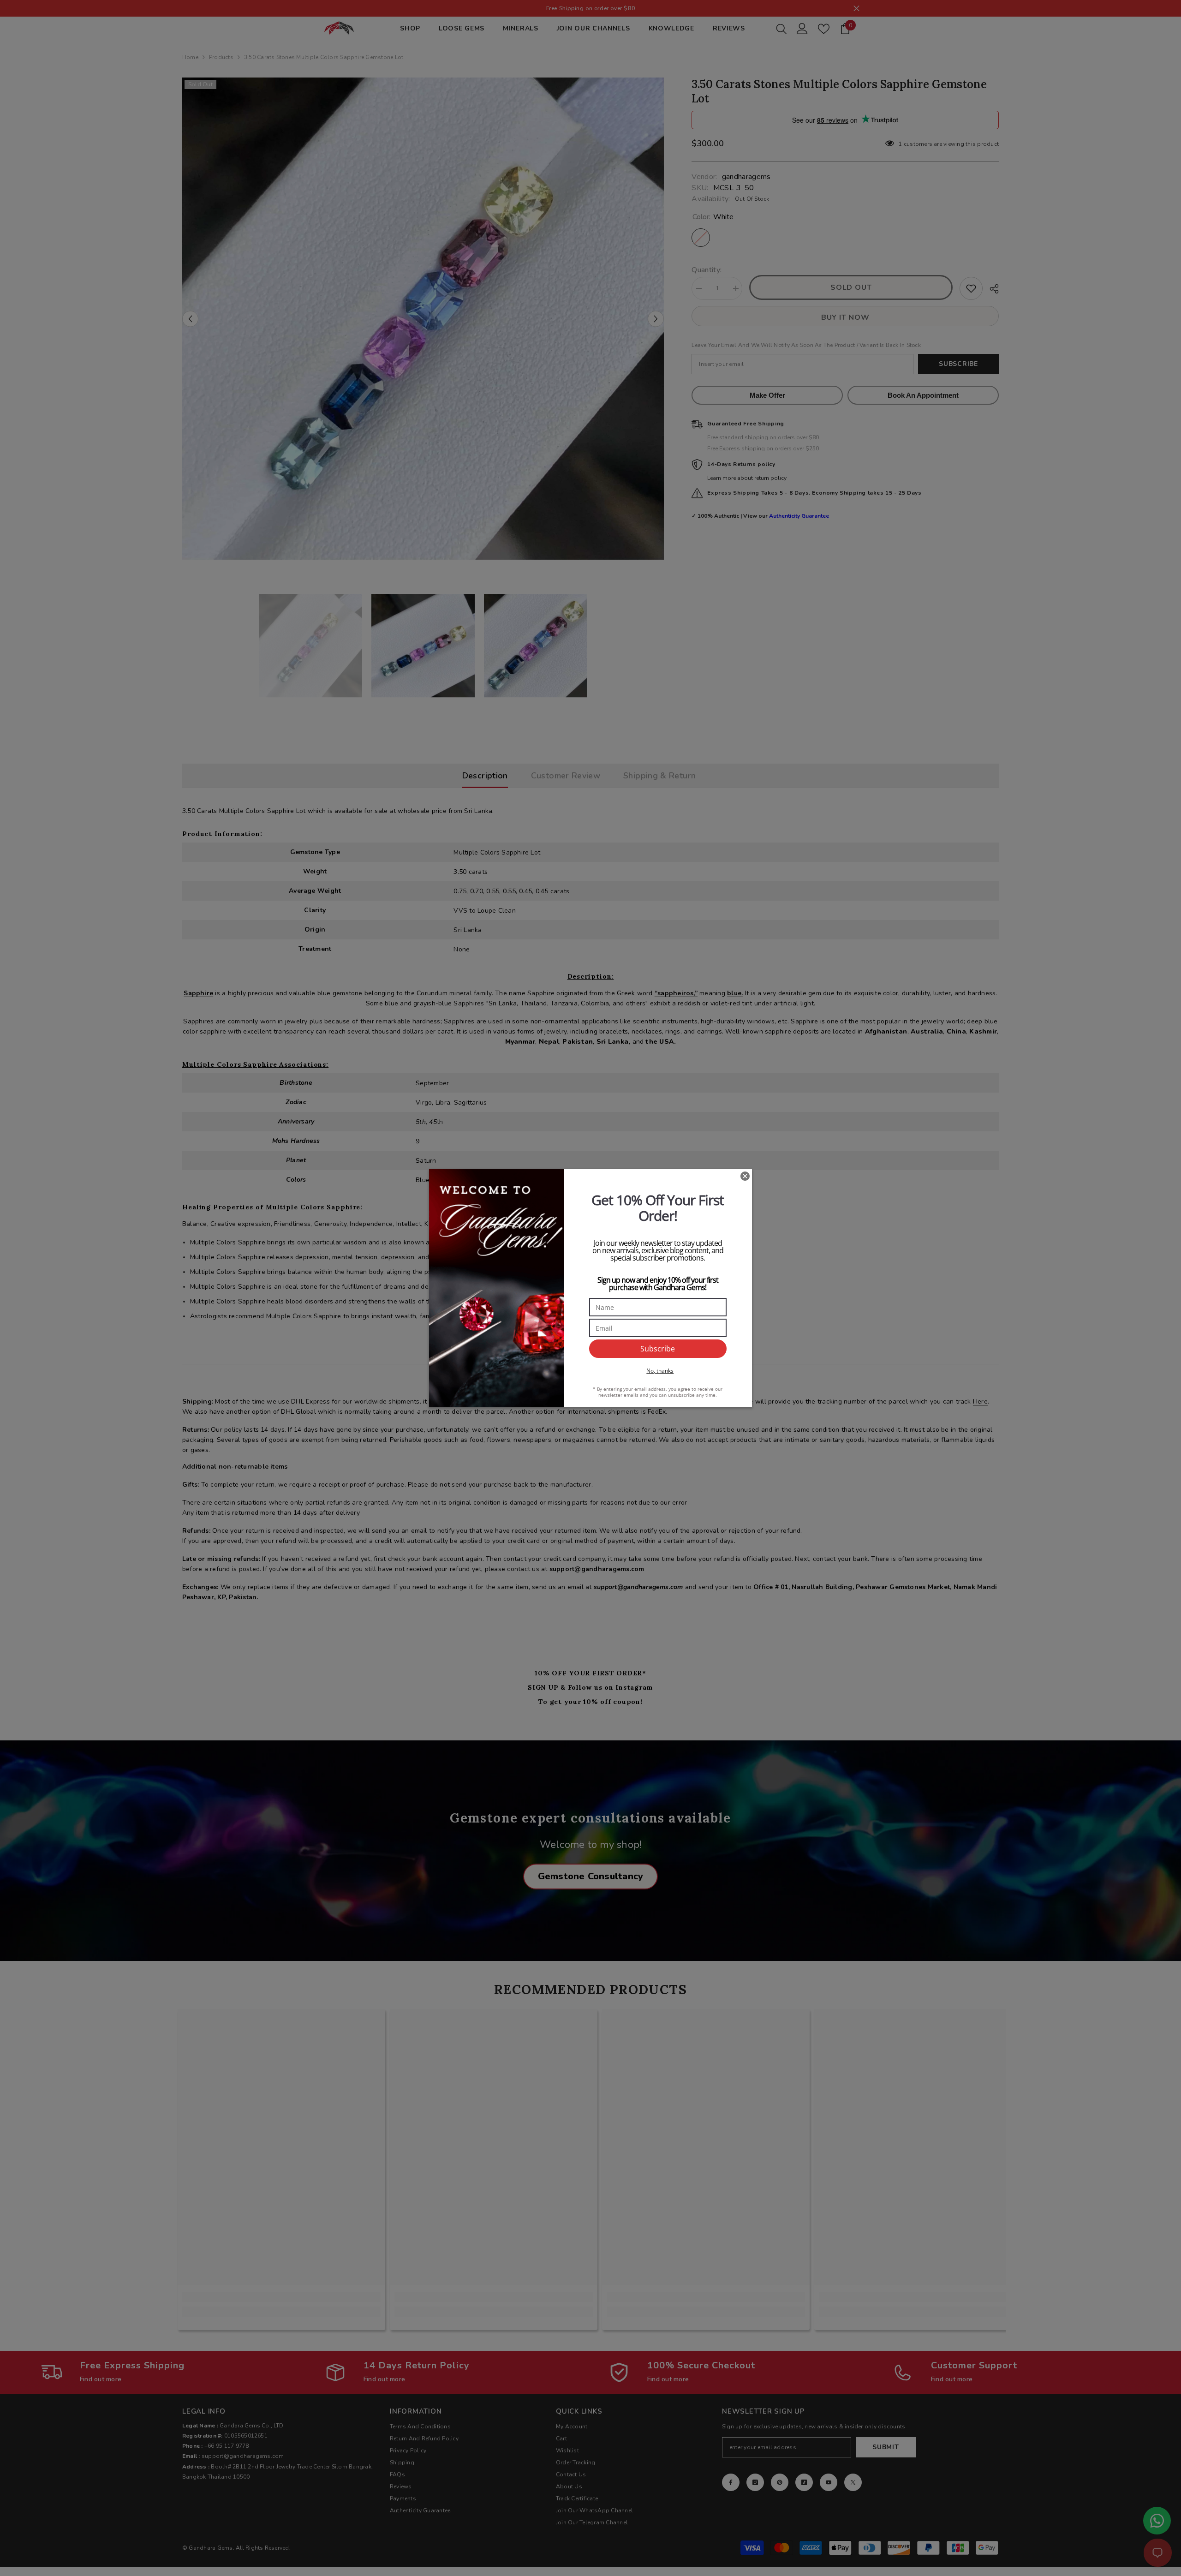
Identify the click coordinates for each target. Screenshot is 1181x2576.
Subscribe (658, 1349)
